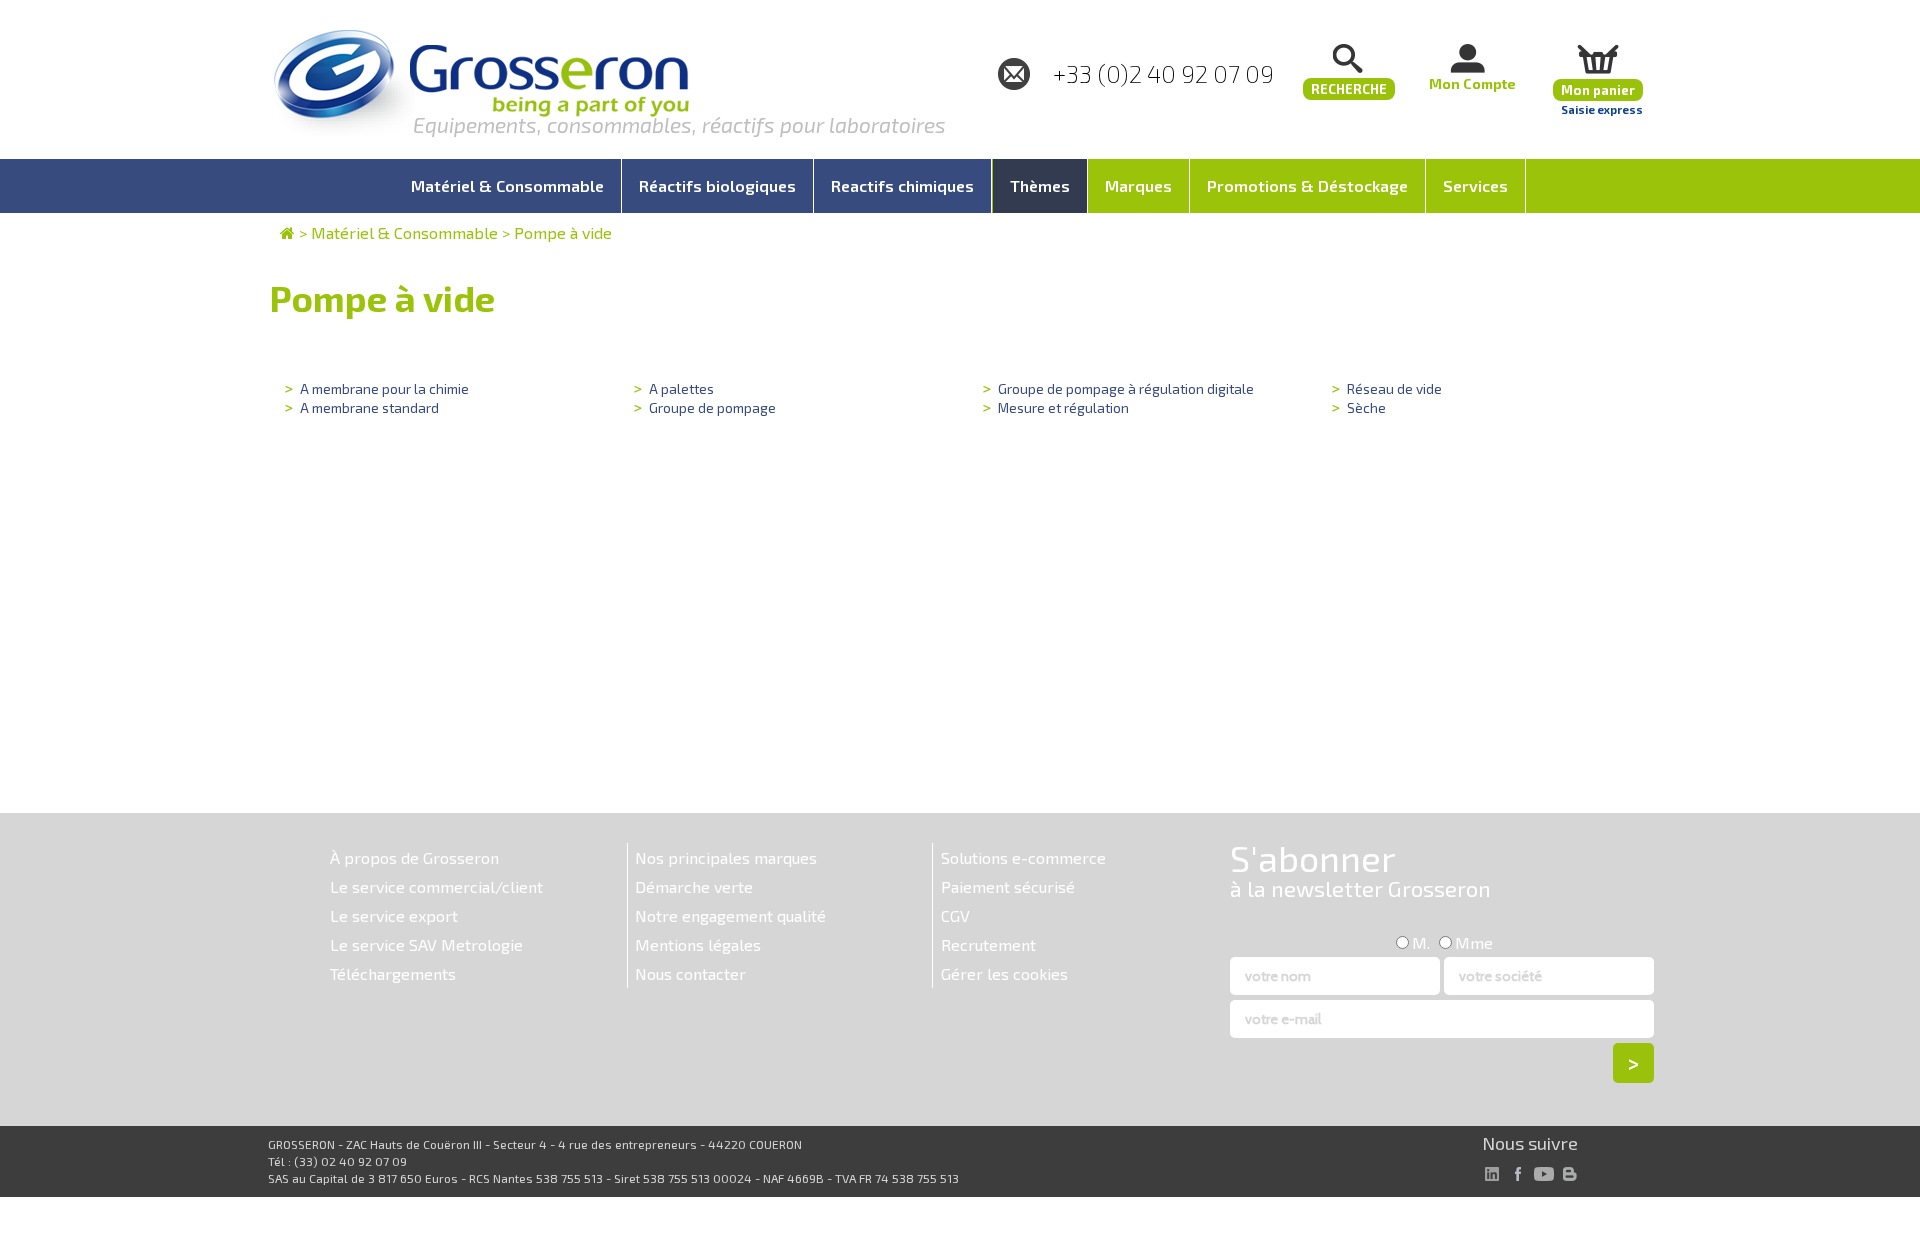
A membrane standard (369, 407)
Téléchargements (393, 973)
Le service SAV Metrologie (426, 944)
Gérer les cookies (1004, 973)
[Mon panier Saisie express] (1598, 58)
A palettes (681, 388)
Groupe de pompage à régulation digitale (1126, 388)
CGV (955, 915)
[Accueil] (481, 84)
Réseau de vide (1394, 388)
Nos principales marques (726, 857)
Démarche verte (694, 886)
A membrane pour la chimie (384, 388)
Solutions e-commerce (1023, 857)
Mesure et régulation (1063, 407)
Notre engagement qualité (730, 915)
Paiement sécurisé (1008, 886)
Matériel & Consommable (404, 232)
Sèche (1366, 407)
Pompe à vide (563, 232)
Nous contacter (690, 973)
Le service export (394, 915)
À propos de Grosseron (414, 857)
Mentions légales (698, 944)
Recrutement (988, 944)
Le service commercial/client (436, 886)
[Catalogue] (287, 232)
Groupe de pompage (712, 407)
